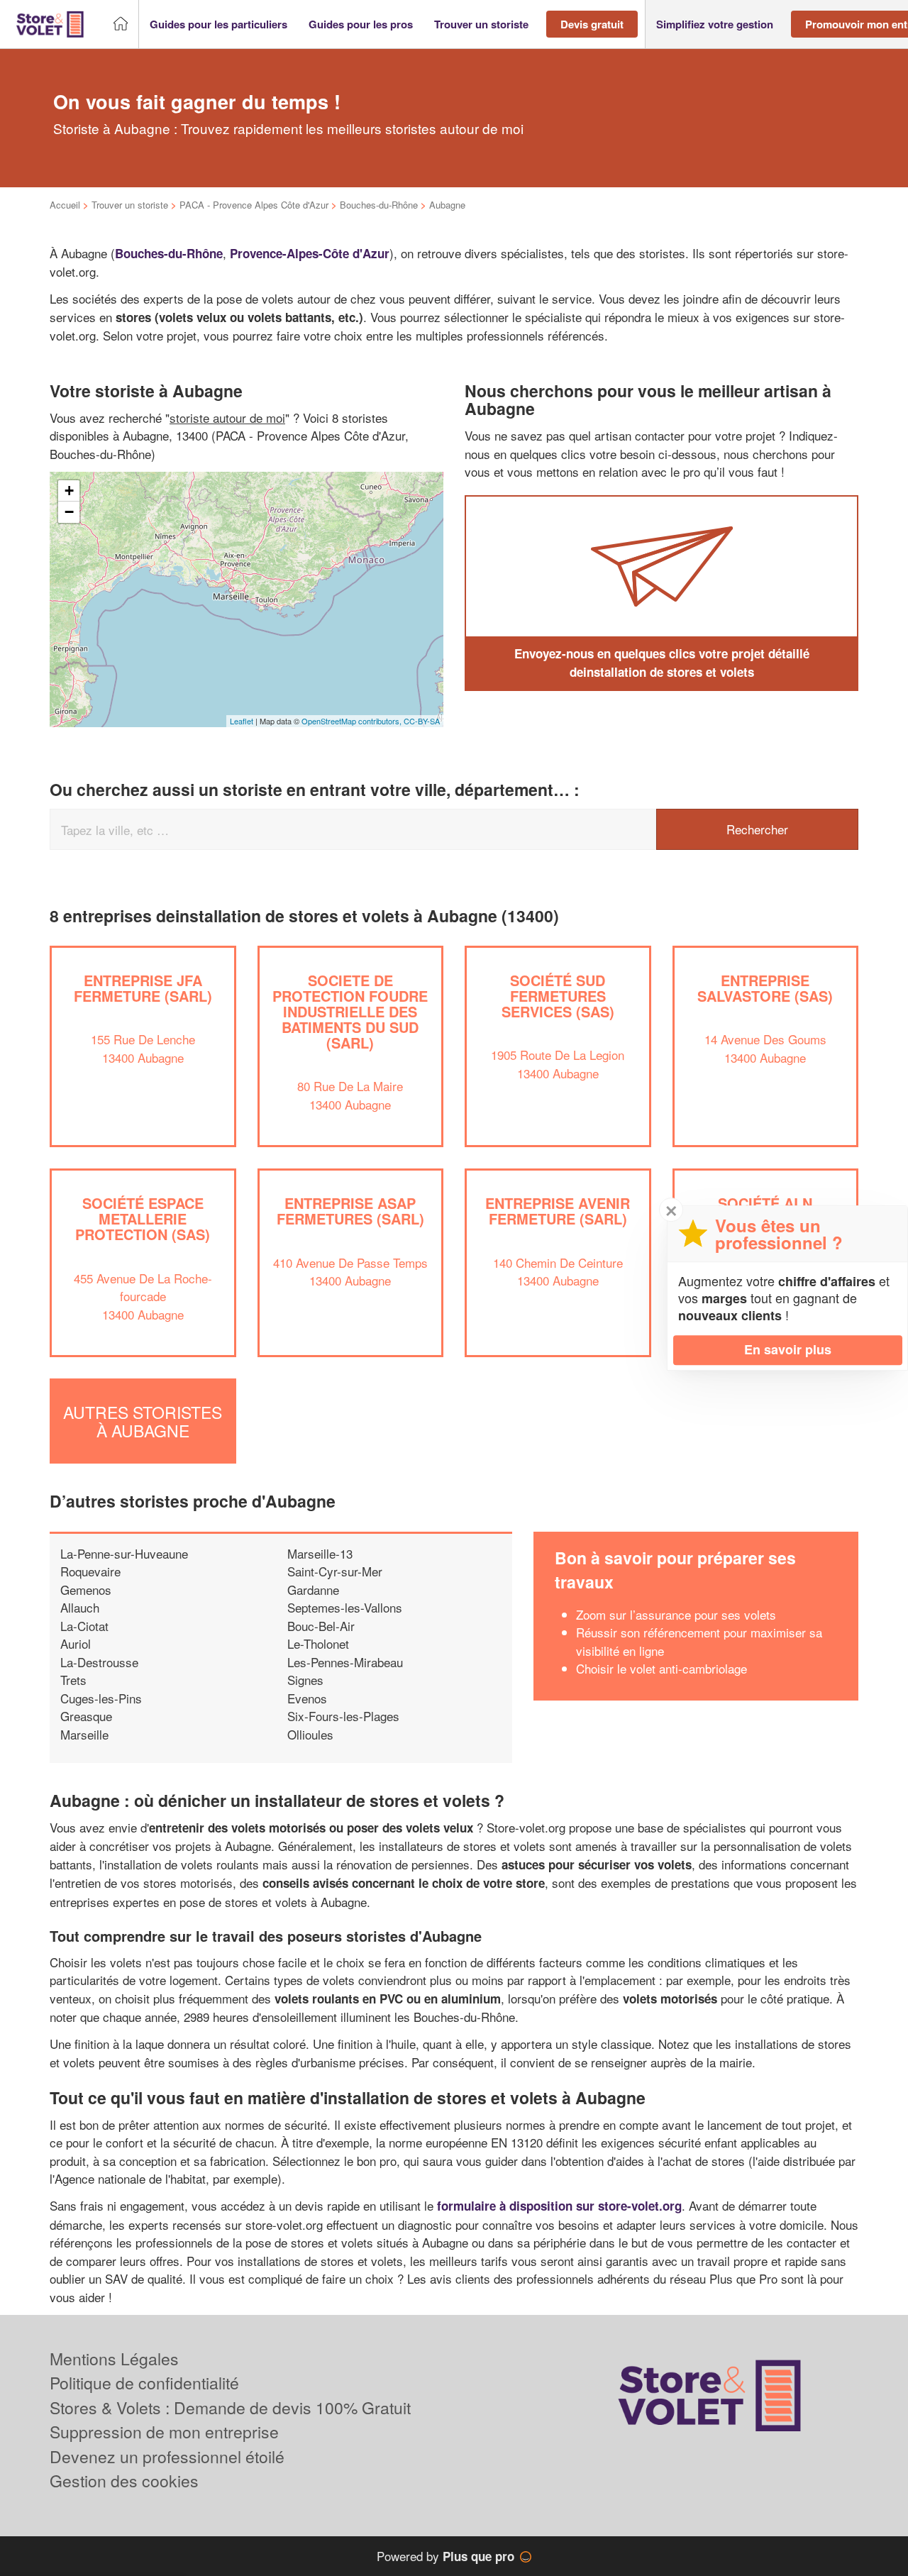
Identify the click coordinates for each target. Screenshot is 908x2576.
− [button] (69, 512)
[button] (218, 24)
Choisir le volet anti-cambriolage (661, 1668)
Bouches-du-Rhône (379, 205)
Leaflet (242, 721)
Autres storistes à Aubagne (143, 1421)
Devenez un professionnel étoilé (167, 2456)
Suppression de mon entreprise (164, 2432)
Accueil (65, 205)
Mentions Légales (114, 2359)
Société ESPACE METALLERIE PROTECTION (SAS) (143, 1218)
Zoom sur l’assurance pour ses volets (676, 1614)
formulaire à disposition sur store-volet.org (559, 2206)
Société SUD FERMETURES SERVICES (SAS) (558, 996)
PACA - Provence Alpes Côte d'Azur (254, 205)
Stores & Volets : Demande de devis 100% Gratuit (230, 2408)
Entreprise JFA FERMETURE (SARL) (143, 988)
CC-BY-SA (422, 721)
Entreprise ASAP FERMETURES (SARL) (350, 1211)
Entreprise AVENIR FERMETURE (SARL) (558, 1211)
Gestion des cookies (124, 2481)
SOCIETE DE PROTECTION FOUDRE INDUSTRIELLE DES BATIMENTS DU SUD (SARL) (350, 1011)
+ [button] (69, 491)
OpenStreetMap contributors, (353, 721)
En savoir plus (788, 1349)
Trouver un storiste (130, 205)
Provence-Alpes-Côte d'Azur (310, 253)
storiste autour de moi (227, 418)
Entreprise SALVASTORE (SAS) (765, 988)
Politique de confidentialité (144, 2383)
